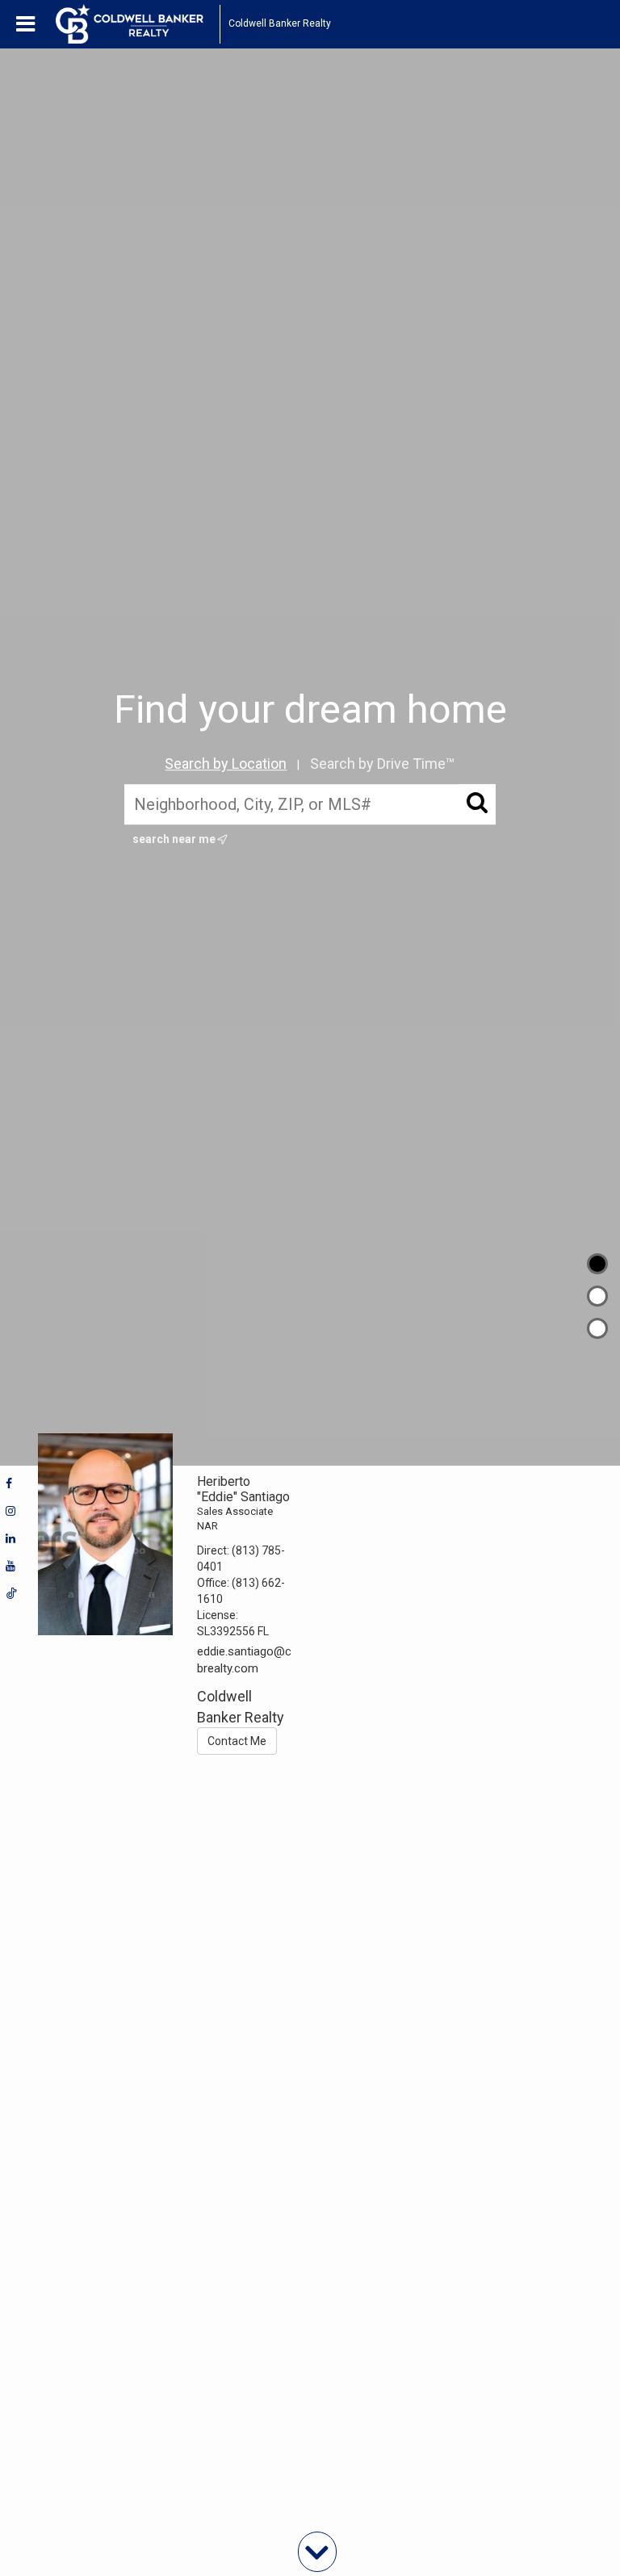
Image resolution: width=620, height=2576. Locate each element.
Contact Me (237, 1741)
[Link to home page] (138, 24)
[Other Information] (597, 1328)
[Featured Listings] (597, 1296)
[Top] (597, 1264)
